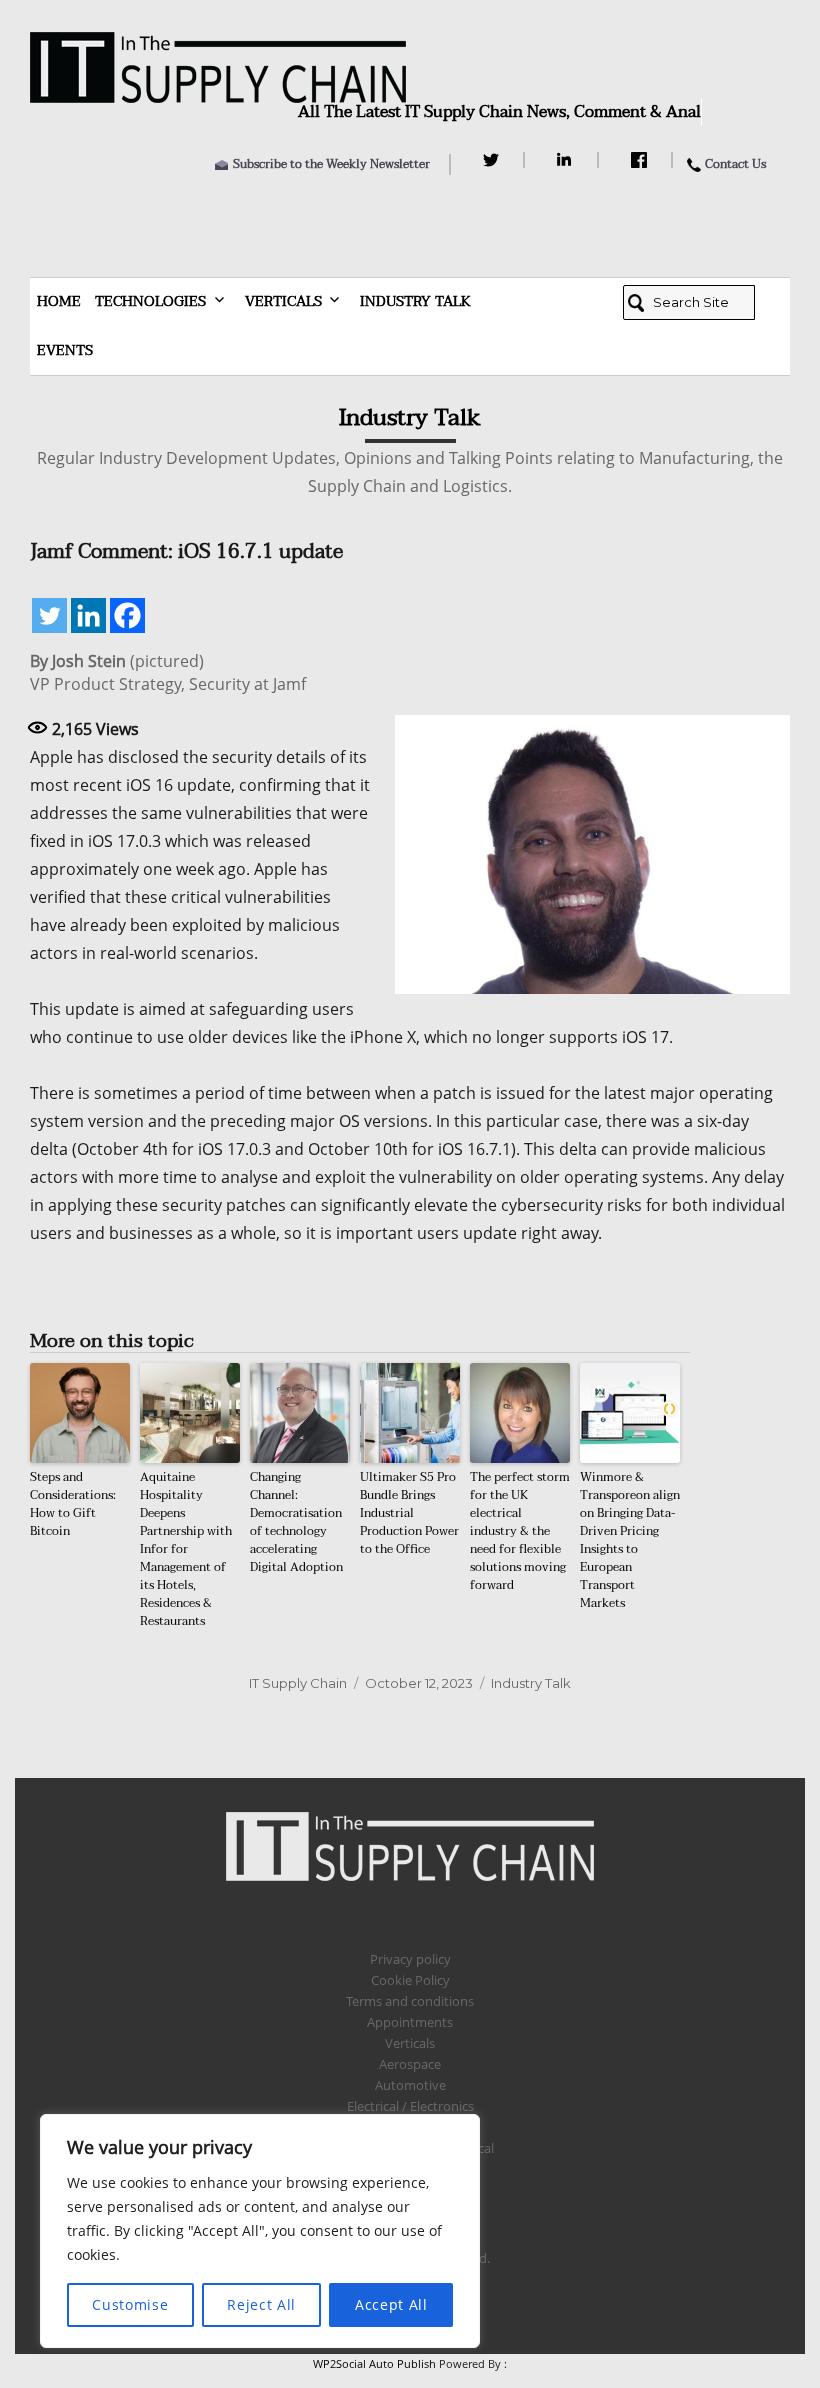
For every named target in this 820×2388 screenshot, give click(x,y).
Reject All (261, 2304)
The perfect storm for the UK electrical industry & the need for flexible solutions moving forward (520, 1531)
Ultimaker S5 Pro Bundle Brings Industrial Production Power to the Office (409, 1513)
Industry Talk (415, 301)
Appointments (410, 2022)
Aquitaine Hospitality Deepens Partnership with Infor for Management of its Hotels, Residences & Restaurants (186, 1549)
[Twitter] (493, 160)
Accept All (391, 2304)
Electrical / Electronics (410, 2106)
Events (65, 350)
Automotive (410, 2085)
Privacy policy (410, 1959)
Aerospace (410, 2064)
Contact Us (735, 164)
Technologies (150, 301)
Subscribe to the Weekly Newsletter (331, 164)
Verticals (283, 301)
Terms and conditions (410, 2001)
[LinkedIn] (567, 160)
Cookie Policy (410, 1980)
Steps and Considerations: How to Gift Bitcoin (73, 1504)
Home (59, 301)
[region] (260, 2231)
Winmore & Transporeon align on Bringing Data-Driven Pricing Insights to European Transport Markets (630, 1540)
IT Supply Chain (298, 1683)
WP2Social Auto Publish (374, 2363)
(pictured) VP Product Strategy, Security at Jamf (168, 673)
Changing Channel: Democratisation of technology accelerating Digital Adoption (296, 1522)
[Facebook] (641, 160)
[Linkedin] (88, 615)
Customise (130, 2304)
